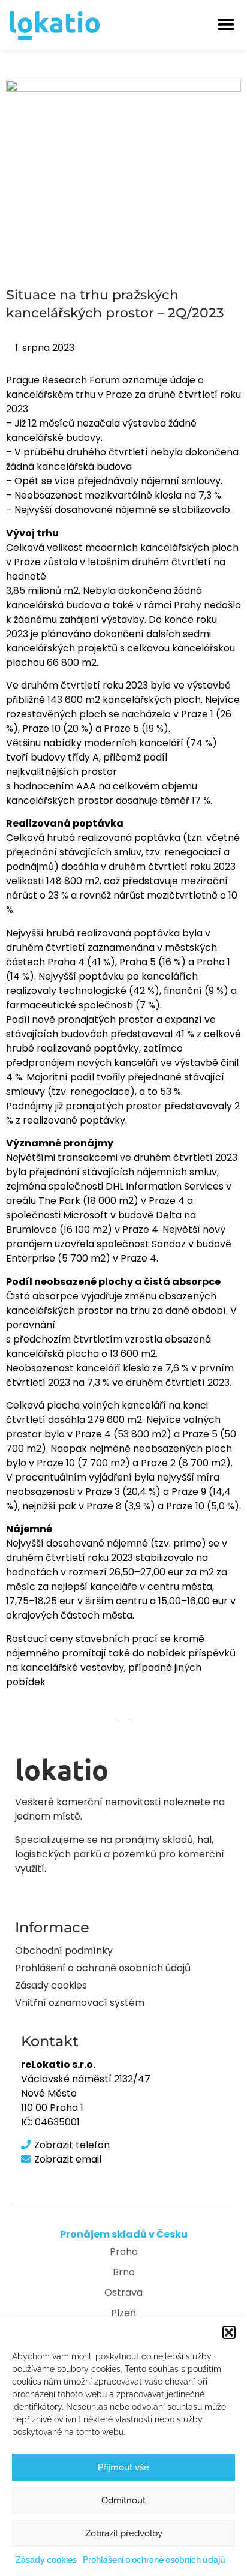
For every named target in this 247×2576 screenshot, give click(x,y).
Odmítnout (123, 2500)
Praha (124, 2252)
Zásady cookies (46, 2560)
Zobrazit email (68, 2159)
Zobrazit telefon (72, 2145)
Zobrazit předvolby (124, 2533)
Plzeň (123, 2313)
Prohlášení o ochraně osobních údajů (154, 2560)
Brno (124, 2272)
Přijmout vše (123, 2467)
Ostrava (123, 2293)
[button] (229, 2332)
